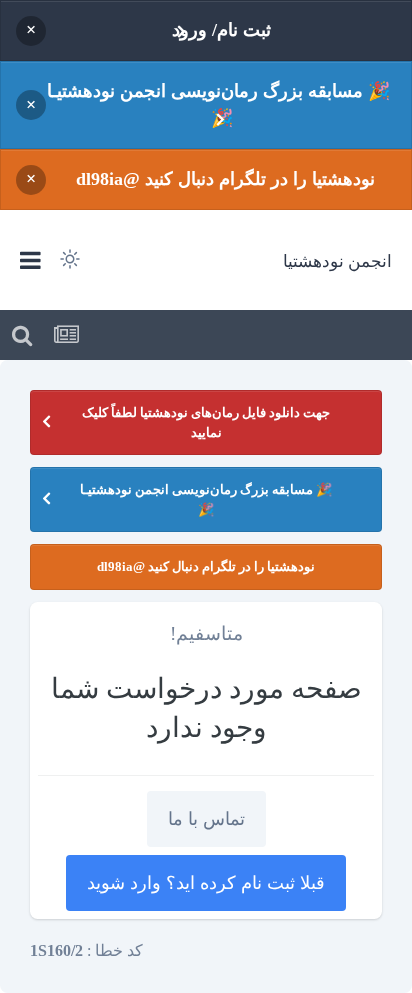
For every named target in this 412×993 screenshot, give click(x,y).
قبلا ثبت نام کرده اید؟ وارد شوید (206, 883)
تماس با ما (206, 819)
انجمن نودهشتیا (337, 260)
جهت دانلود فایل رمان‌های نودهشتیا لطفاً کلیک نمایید (206, 422)
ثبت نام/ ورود (221, 30)
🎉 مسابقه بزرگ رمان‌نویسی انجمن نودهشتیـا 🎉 (218, 104)
